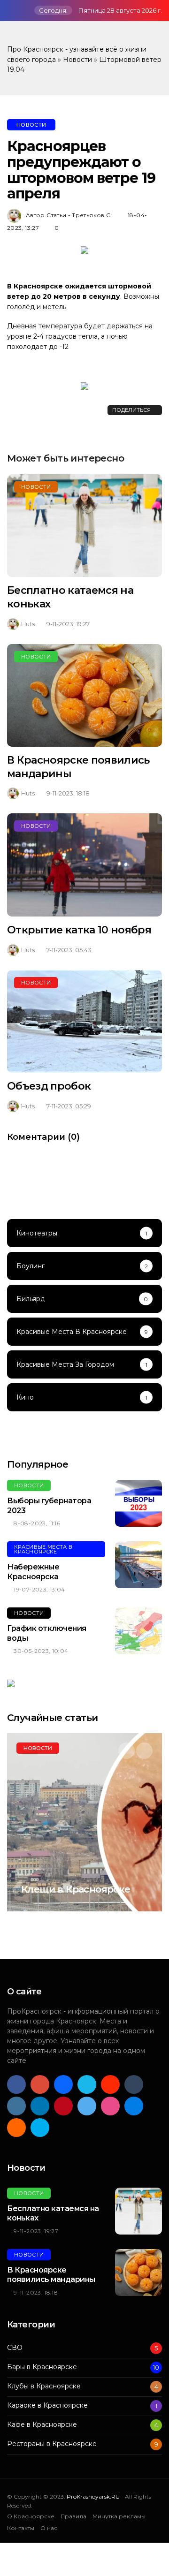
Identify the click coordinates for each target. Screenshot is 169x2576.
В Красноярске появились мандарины (51, 2275)
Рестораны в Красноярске (52, 2444)
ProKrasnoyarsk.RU (93, 2496)
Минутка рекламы (119, 2516)
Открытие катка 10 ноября (79, 930)
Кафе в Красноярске (42, 2425)
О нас (49, 2528)
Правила (73, 2516)
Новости (77, 60)
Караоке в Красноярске (47, 2406)
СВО (15, 2348)
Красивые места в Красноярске (43, 1549)
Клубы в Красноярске (44, 2386)
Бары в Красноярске (42, 2367)
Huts (28, 624)
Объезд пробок (49, 1086)
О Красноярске (31, 2516)
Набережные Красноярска (33, 1572)
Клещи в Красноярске (76, 1889)
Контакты (21, 2528)
